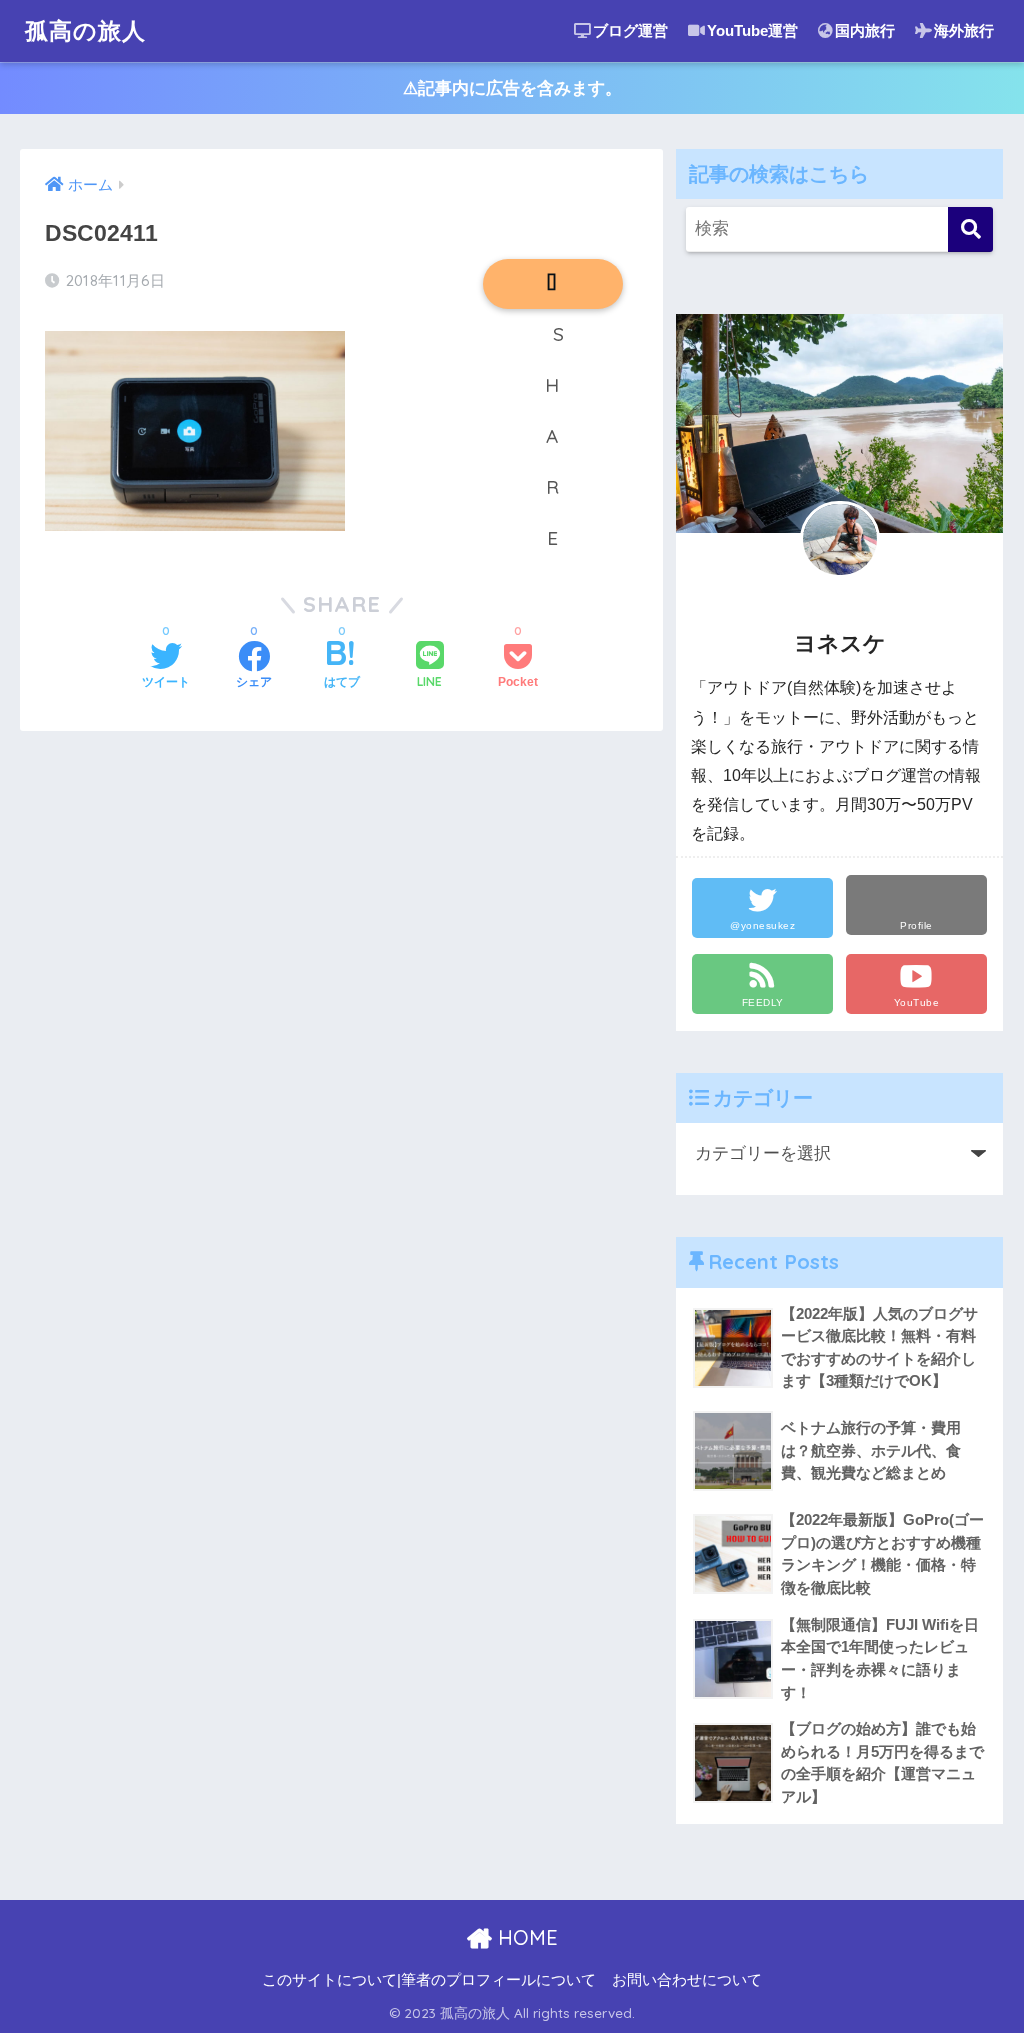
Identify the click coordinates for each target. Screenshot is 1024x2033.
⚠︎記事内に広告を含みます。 (512, 88)
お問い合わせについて (687, 1980)
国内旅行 (865, 30)
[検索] (970, 229)
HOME (525, 1937)
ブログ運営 (630, 30)
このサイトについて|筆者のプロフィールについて (429, 1980)
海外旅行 (964, 30)
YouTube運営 (752, 30)
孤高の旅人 (85, 30)
